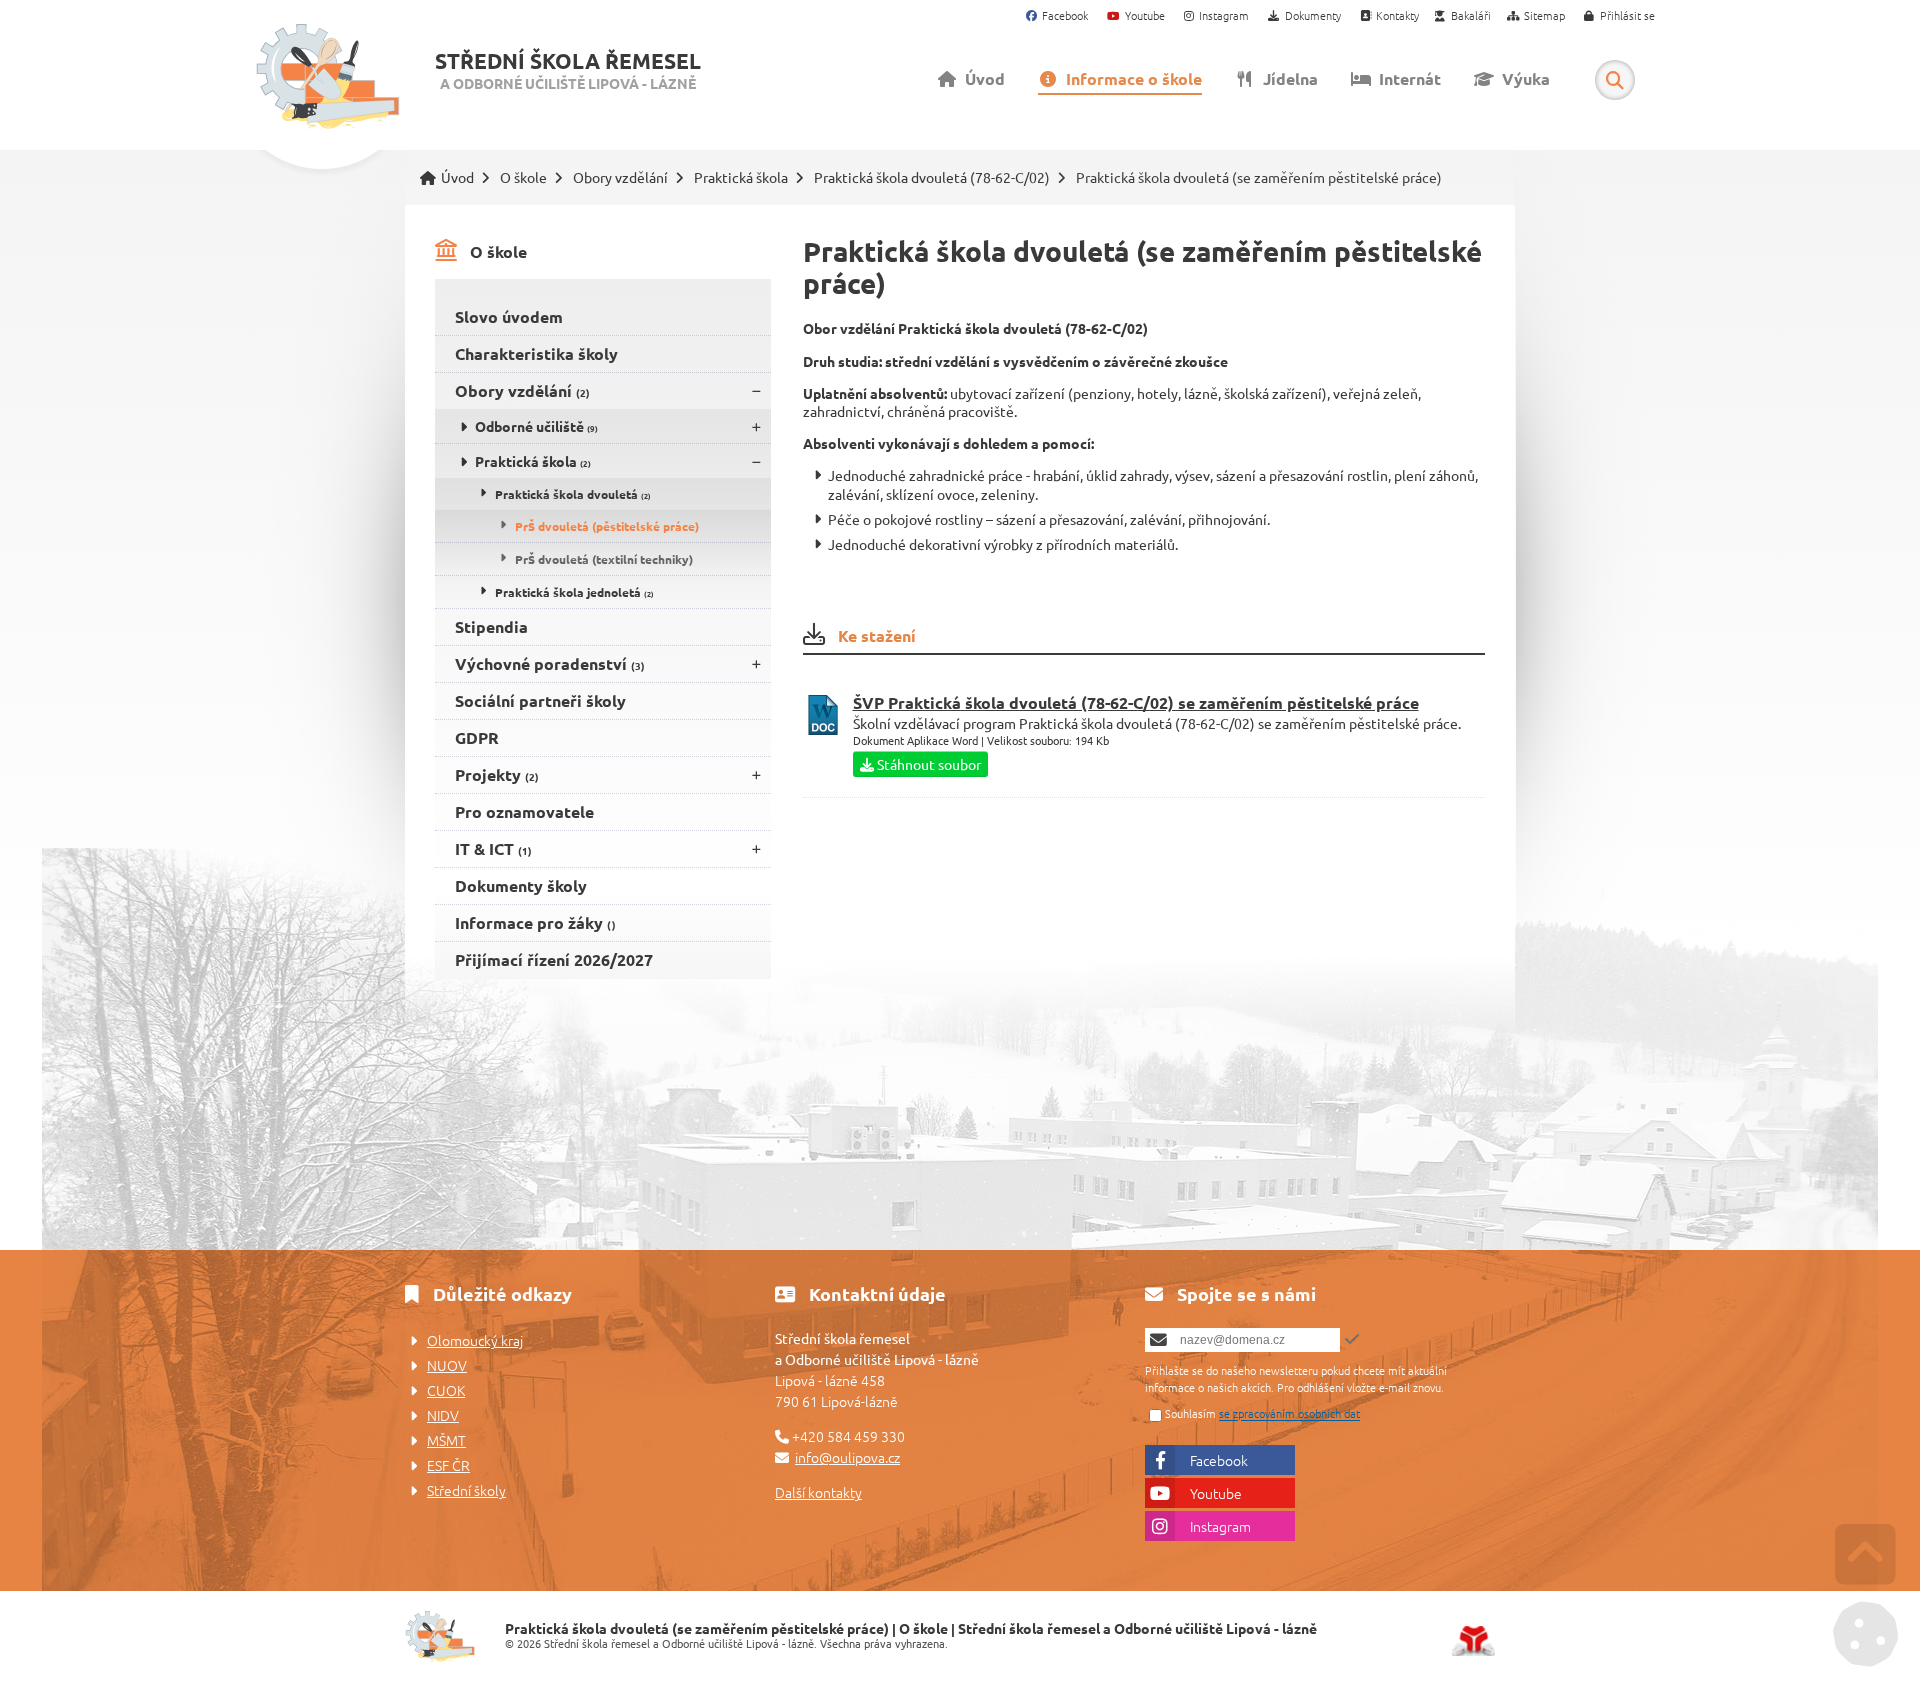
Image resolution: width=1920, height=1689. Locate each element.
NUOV (447, 1365)
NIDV (443, 1415)
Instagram (1220, 1526)
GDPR (477, 737)
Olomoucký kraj (475, 1340)
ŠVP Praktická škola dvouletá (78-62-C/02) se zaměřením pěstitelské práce (1136, 702)
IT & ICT (493, 848)
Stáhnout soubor (927, 764)
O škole (523, 177)
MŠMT (446, 1440)
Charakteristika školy (536, 353)
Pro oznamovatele (524, 811)
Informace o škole (1130, 78)
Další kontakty (818, 1492)
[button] (1620, 16)
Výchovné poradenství (550, 663)
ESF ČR (448, 1465)
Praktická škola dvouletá (573, 494)
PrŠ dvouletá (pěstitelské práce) (607, 526)
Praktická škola (741, 177)
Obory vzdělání (620, 177)
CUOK (446, 1390)
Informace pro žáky (535, 922)
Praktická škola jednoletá (574, 592)
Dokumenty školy (521, 885)
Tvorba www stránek (1473, 1641)
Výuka (1522, 78)
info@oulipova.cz (847, 1457)
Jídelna (1286, 78)
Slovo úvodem (509, 316)
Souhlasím (1190, 1414)
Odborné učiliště (536, 426)
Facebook (1219, 1460)
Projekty (497, 774)
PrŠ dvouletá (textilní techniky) (604, 559)
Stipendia (491, 626)
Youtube (1216, 1493)
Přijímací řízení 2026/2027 (554, 959)
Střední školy (466, 1490)
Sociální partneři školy (540, 700)
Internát (1406, 78)
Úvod (327, 77)
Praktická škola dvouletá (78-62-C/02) (932, 177)
